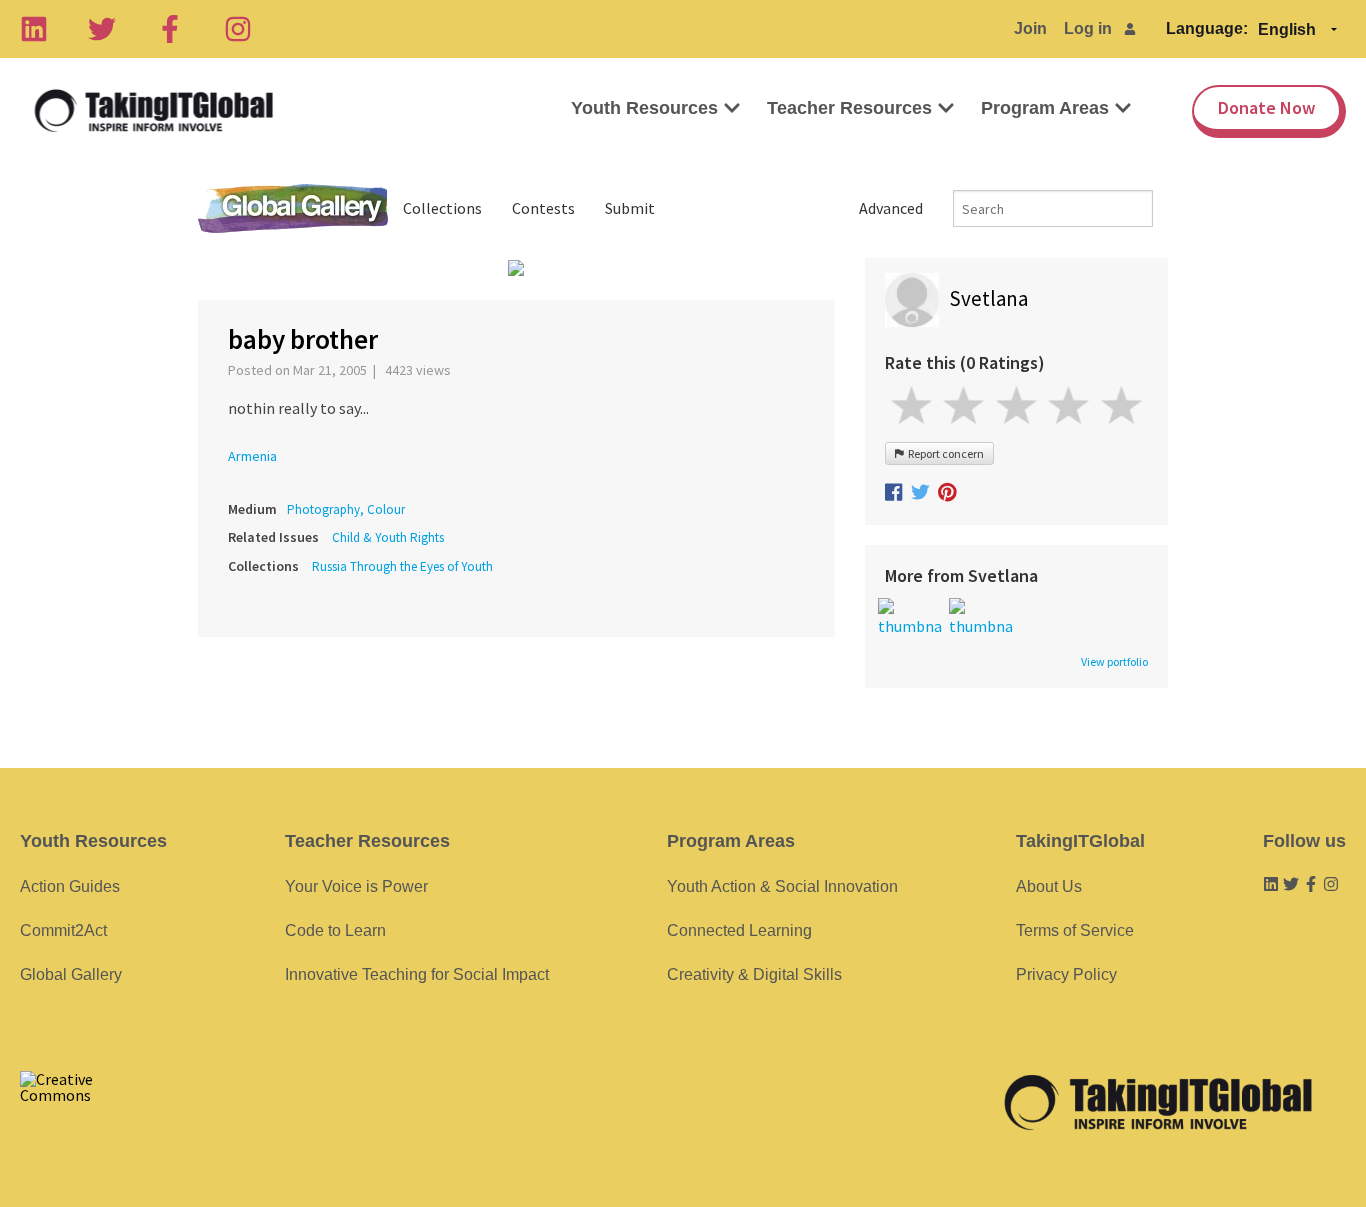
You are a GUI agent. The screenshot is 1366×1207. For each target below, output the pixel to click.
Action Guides (70, 886)
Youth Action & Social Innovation (782, 886)
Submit (630, 208)
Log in (1088, 28)
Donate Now (1266, 107)
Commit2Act (63, 930)
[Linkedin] (34, 29)
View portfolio (1114, 662)
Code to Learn (335, 930)
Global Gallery (293, 208)
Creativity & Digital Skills (754, 974)
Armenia (252, 456)
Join (1030, 28)
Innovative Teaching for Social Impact (417, 974)
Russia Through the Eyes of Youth (402, 566)
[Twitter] (102, 29)
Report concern (944, 453)
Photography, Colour (346, 509)
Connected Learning (739, 930)
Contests (543, 208)
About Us (1049, 886)
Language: (1207, 28)
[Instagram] (238, 29)
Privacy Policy (1066, 974)
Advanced (891, 208)
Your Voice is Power (356, 886)
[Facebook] (170, 29)
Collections (442, 208)
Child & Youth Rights (388, 537)
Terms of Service (1075, 930)
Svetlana (988, 298)
